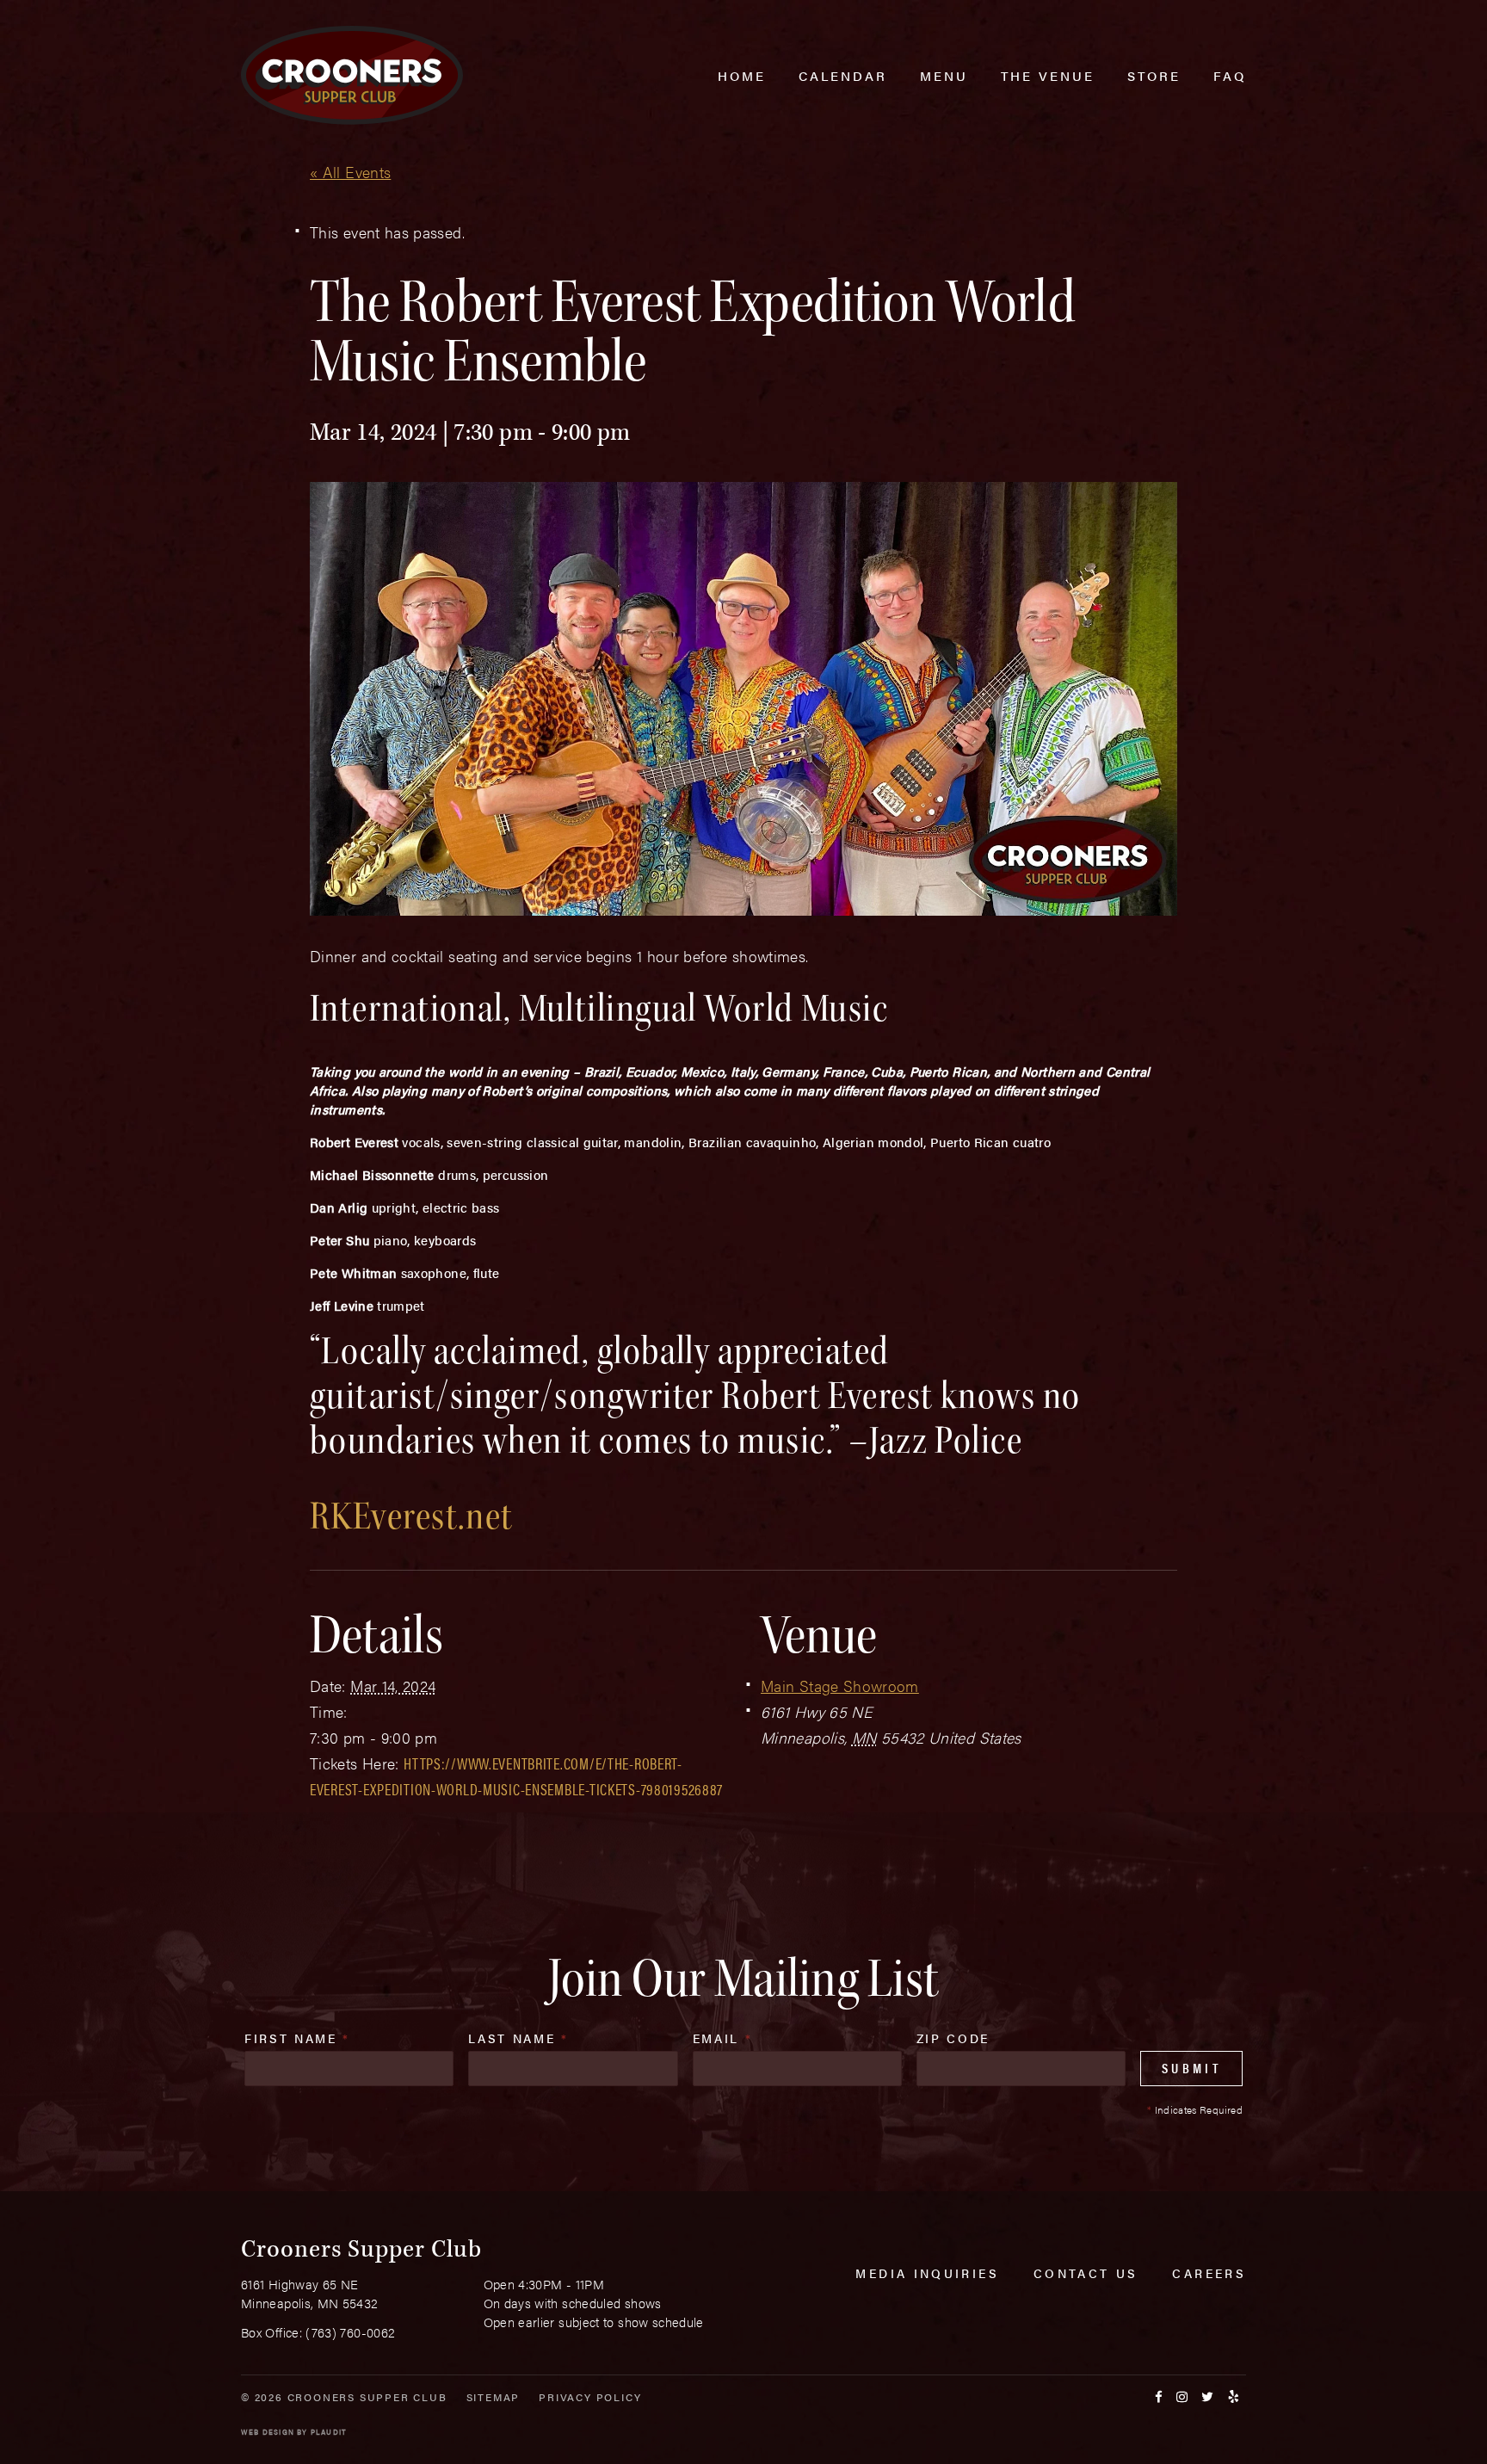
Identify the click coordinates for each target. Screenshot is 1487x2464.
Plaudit (329, 2432)
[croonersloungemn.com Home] (352, 75)
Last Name (518, 2038)
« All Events (350, 172)
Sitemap (494, 2397)
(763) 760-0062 (350, 2332)
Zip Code (953, 2038)
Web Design (268, 2432)
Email (723, 2038)
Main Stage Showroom (840, 1686)
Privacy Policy (590, 2397)
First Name (297, 2038)
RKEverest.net (412, 1516)
